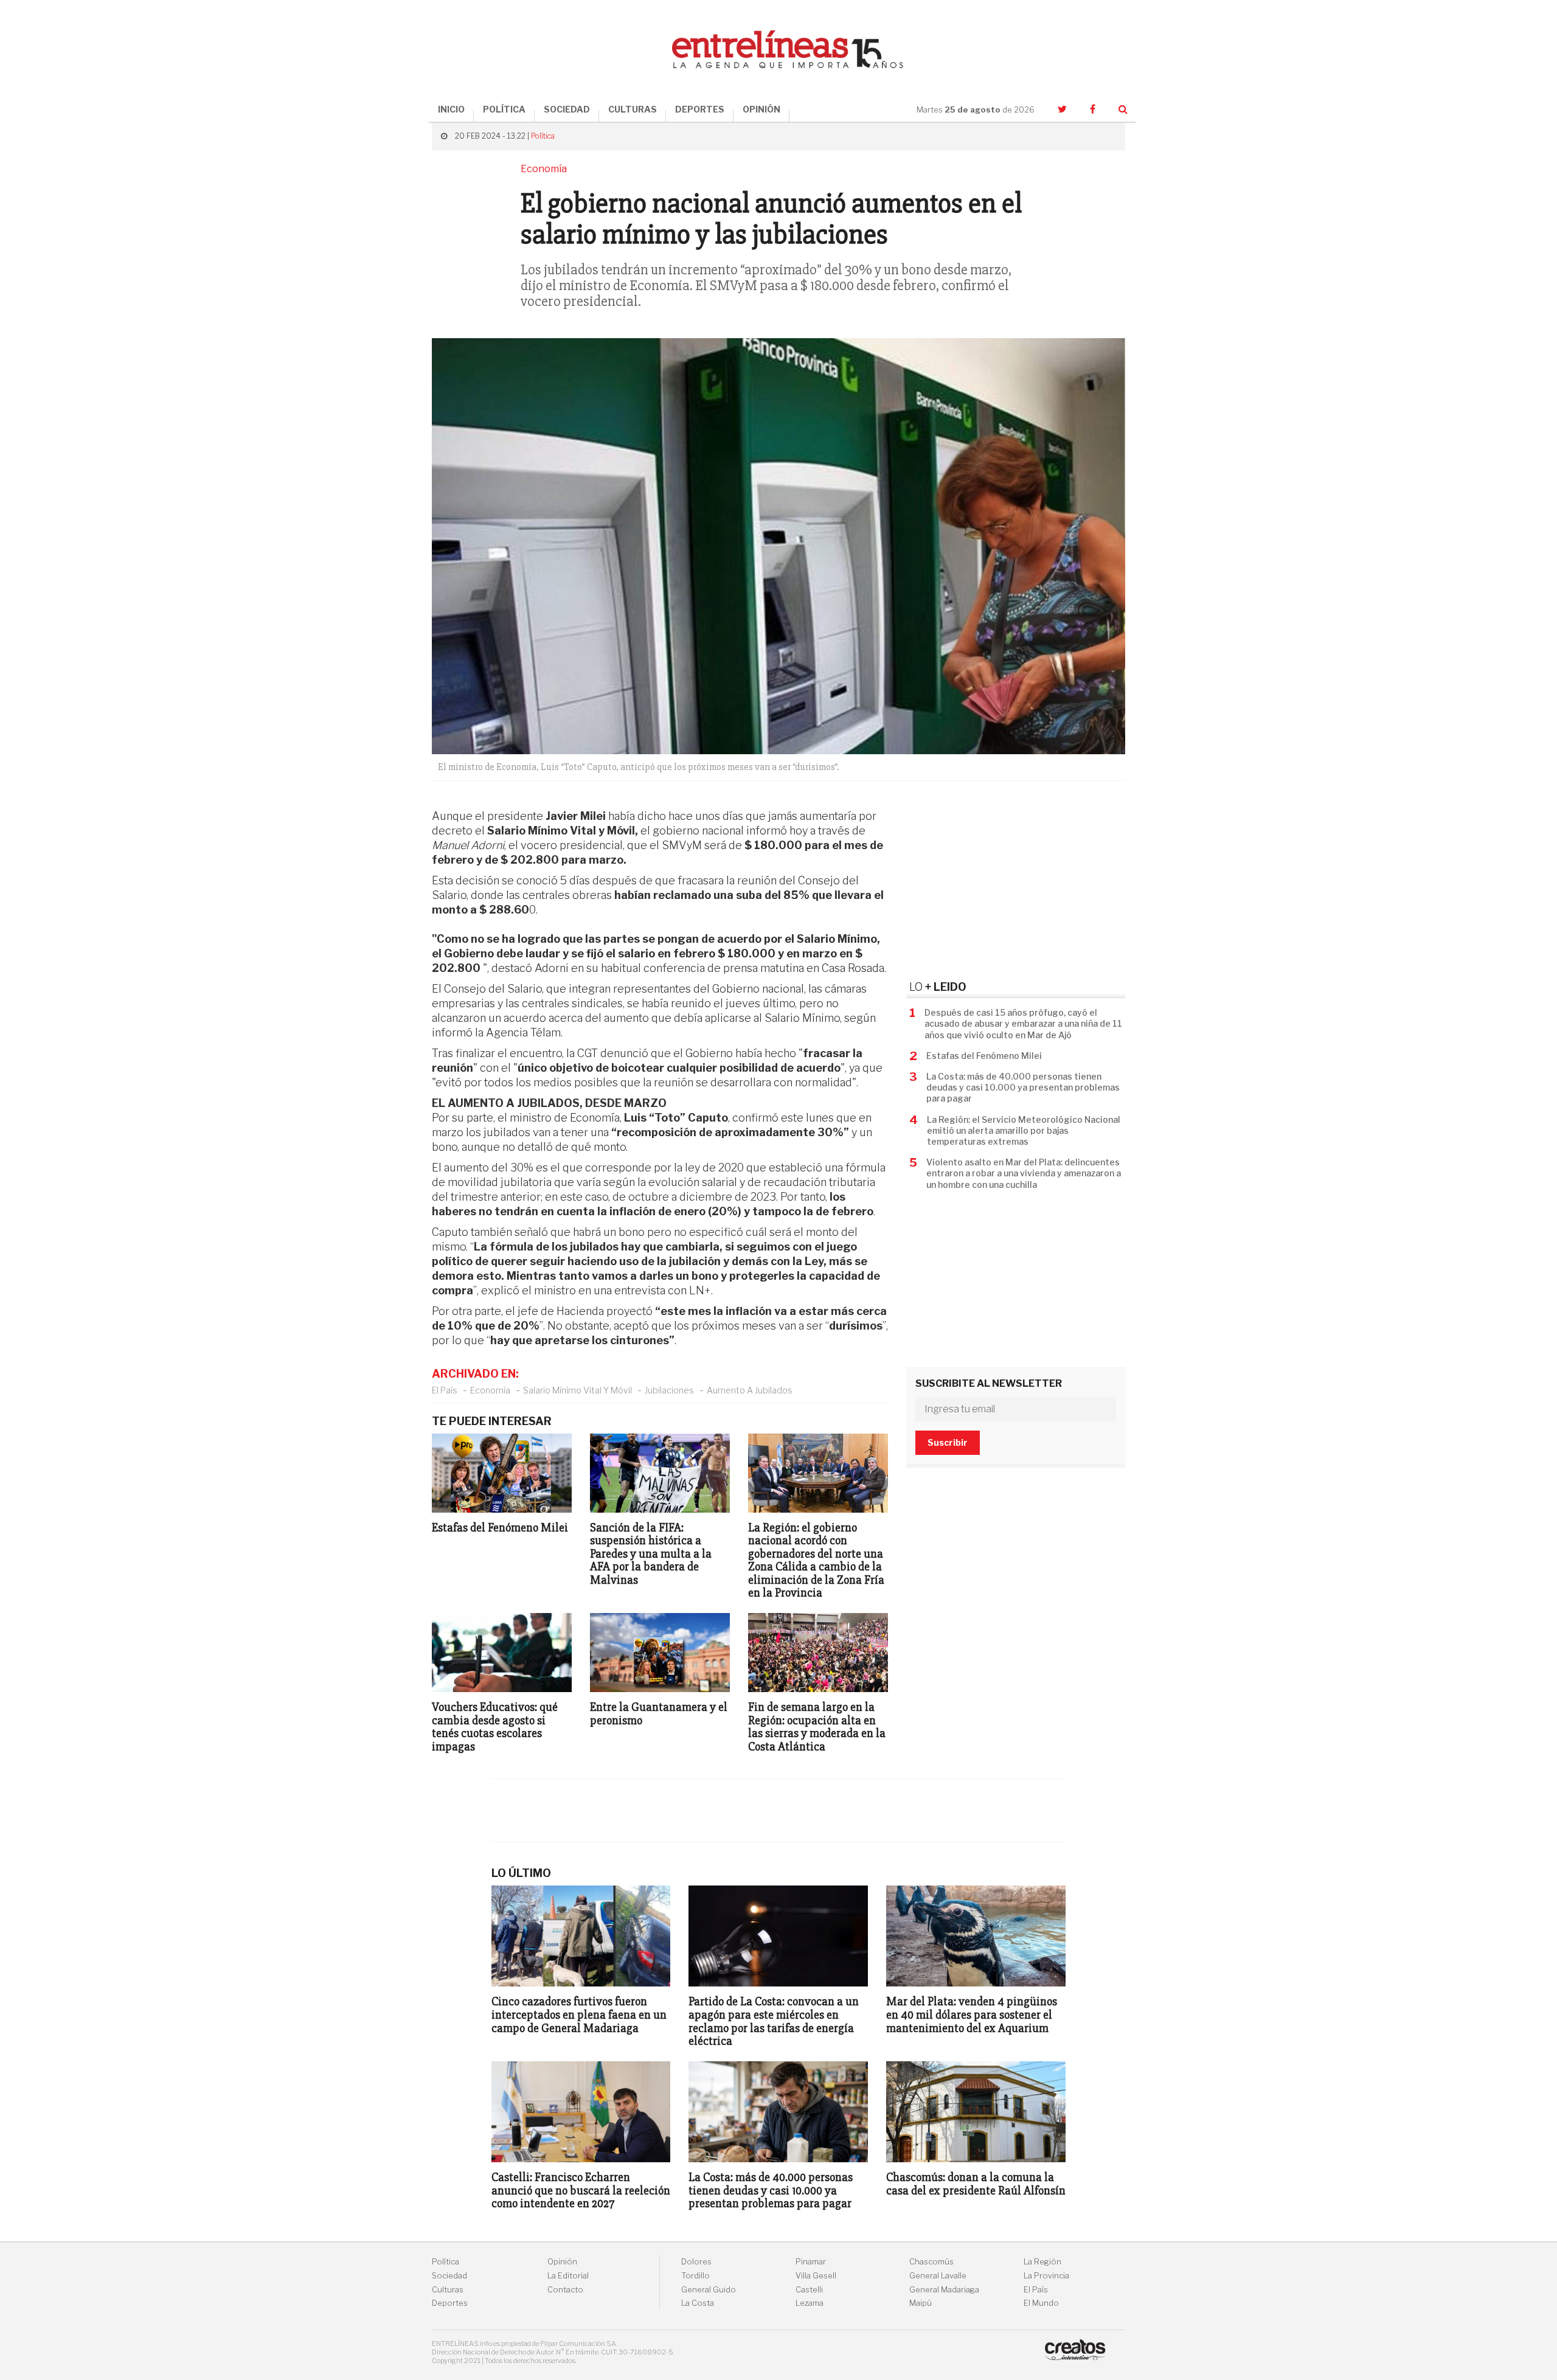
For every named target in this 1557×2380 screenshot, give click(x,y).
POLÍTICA (504, 109)
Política (543, 136)
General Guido (709, 2290)
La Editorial (568, 2276)
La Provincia (1046, 2276)
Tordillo (695, 2276)
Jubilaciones (669, 1390)
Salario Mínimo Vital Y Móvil (577, 1390)
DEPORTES (700, 109)
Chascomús (931, 2262)
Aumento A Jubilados (750, 1390)
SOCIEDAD (567, 109)
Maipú (921, 2303)
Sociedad (449, 2276)
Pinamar (811, 2262)
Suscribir (948, 1442)
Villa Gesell (816, 2276)
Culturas (448, 2290)
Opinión (562, 2262)
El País (445, 1390)
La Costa (698, 2303)
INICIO (451, 109)
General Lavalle (938, 2276)
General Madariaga (944, 2290)
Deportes (450, 2303)
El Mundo (1041, 2303)
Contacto (565, 2290)
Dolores (696, 2262)
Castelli (809, 2290)
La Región (1042, 2262)
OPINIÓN (761, 109)
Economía (490, 1390)
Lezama (810, 2303)
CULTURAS (633, 109)
